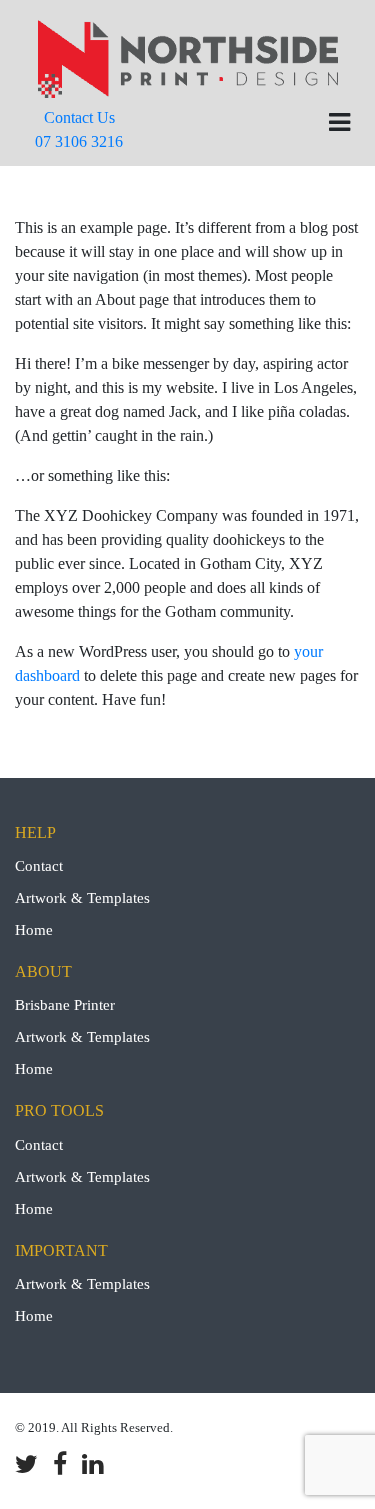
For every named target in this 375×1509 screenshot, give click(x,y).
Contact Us (79, 129)
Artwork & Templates (82, 898)
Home (34, 930)
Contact (39, 866)
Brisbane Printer (65, 1005)
